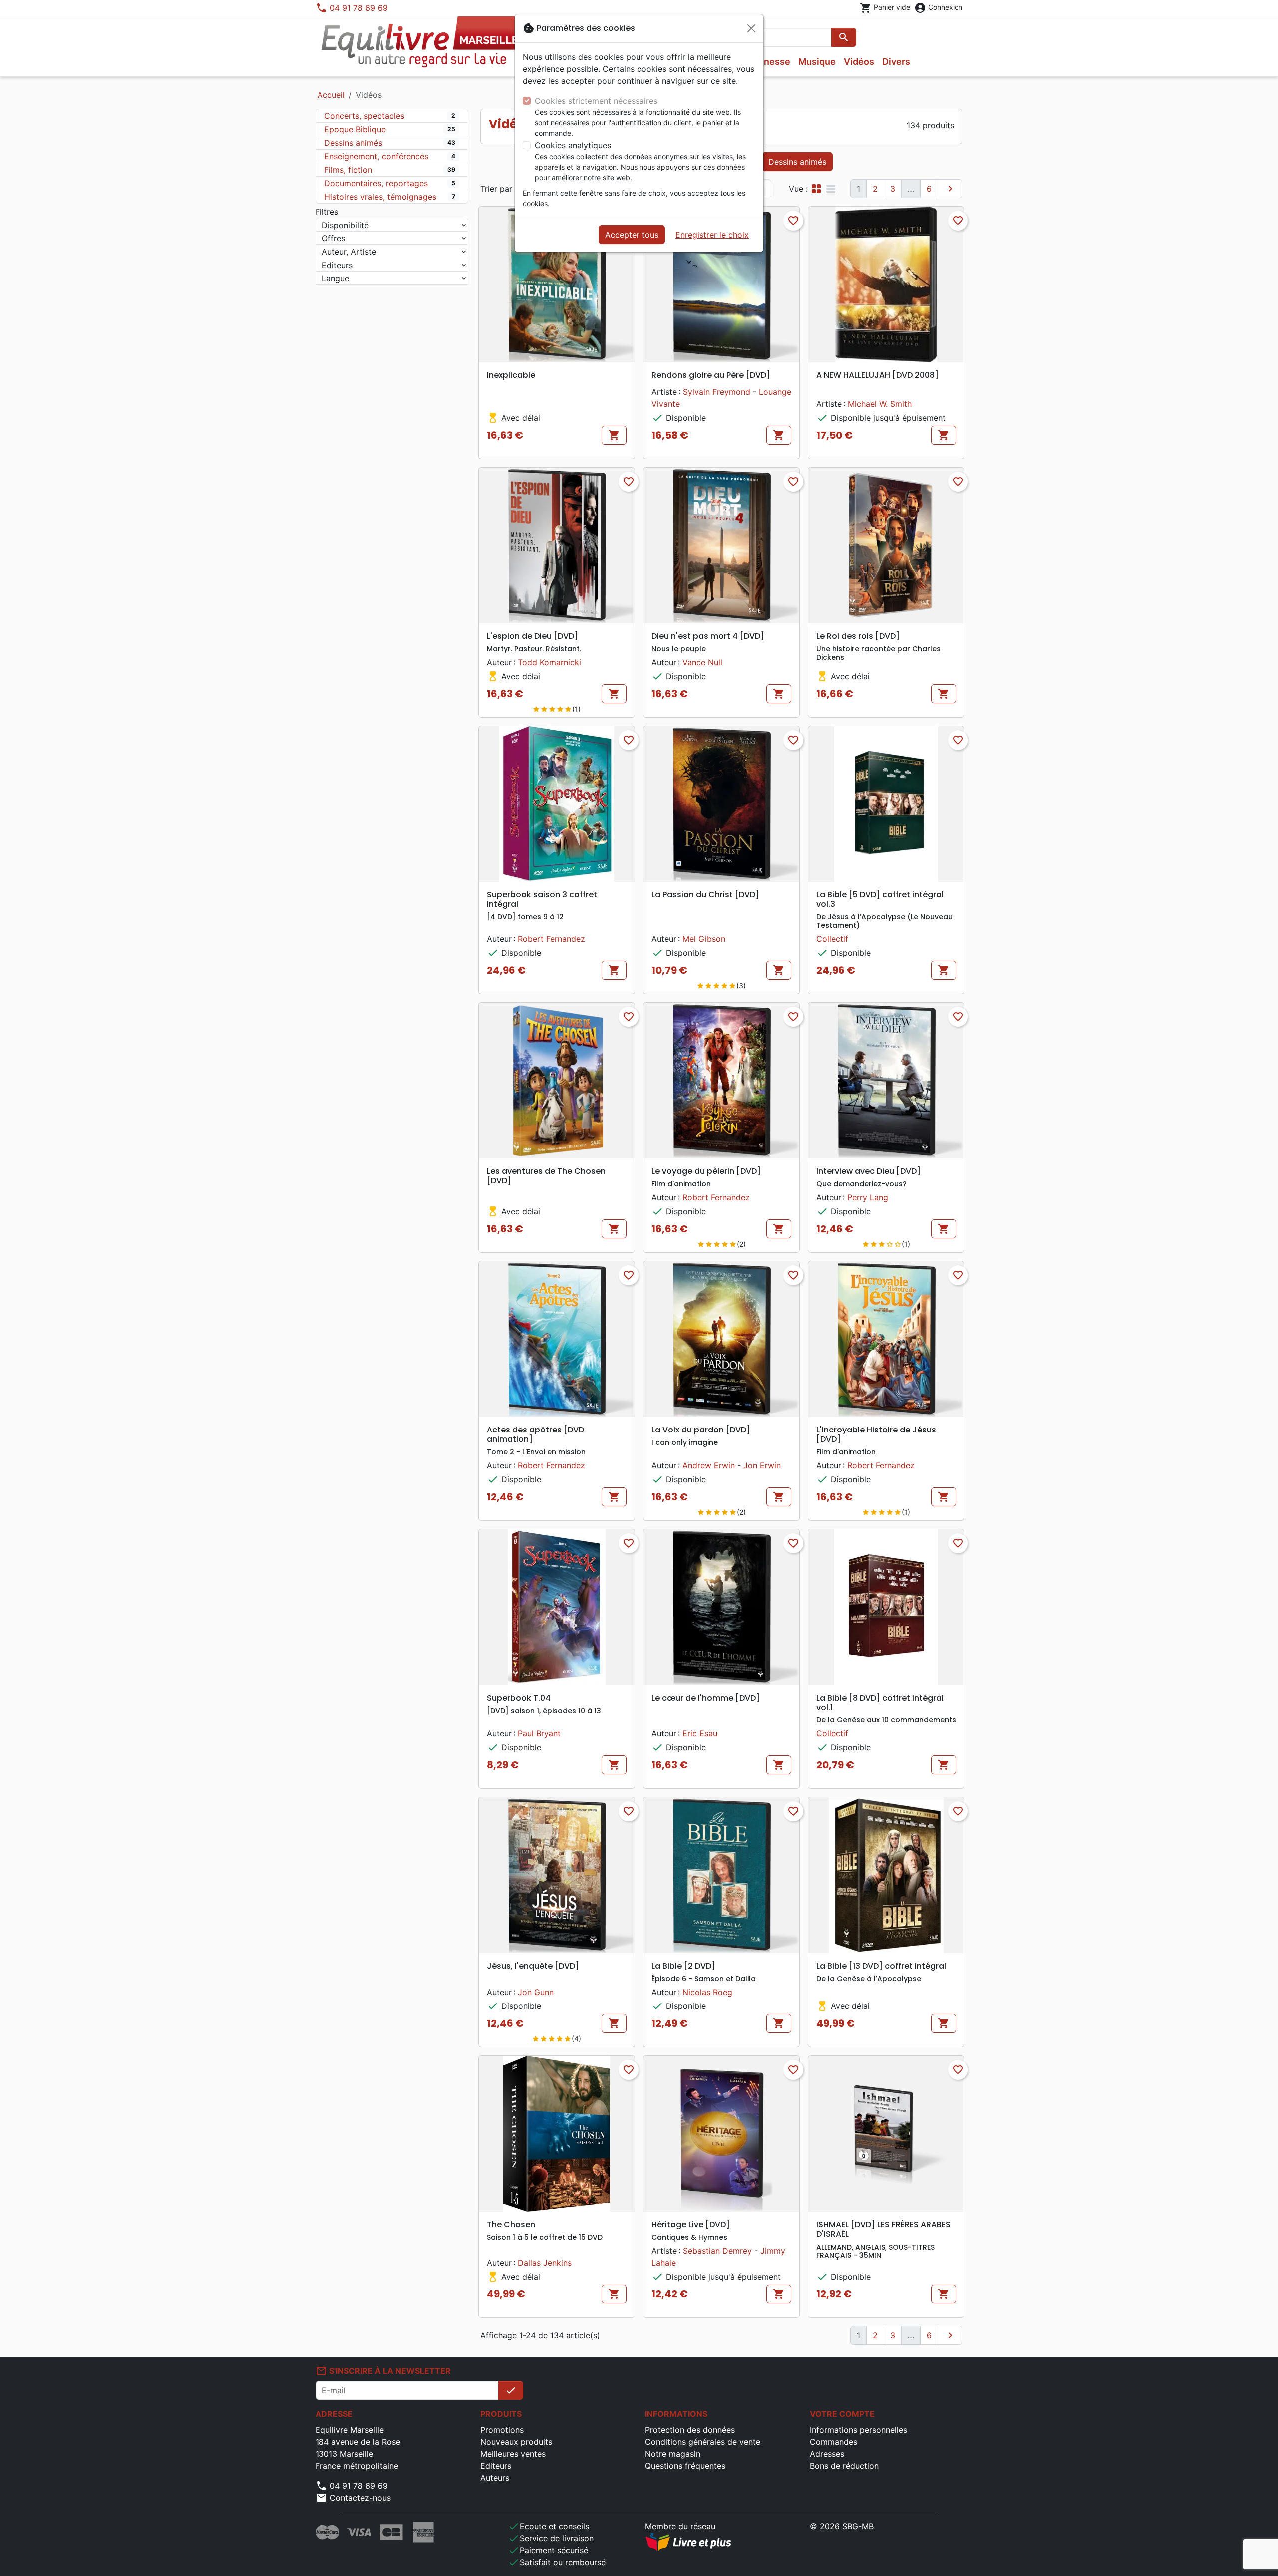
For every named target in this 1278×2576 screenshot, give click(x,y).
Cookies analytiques (573, 145)
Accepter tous (632, 235)
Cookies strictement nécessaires (596, 101)
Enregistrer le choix (712, 235)
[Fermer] (751, 28)
